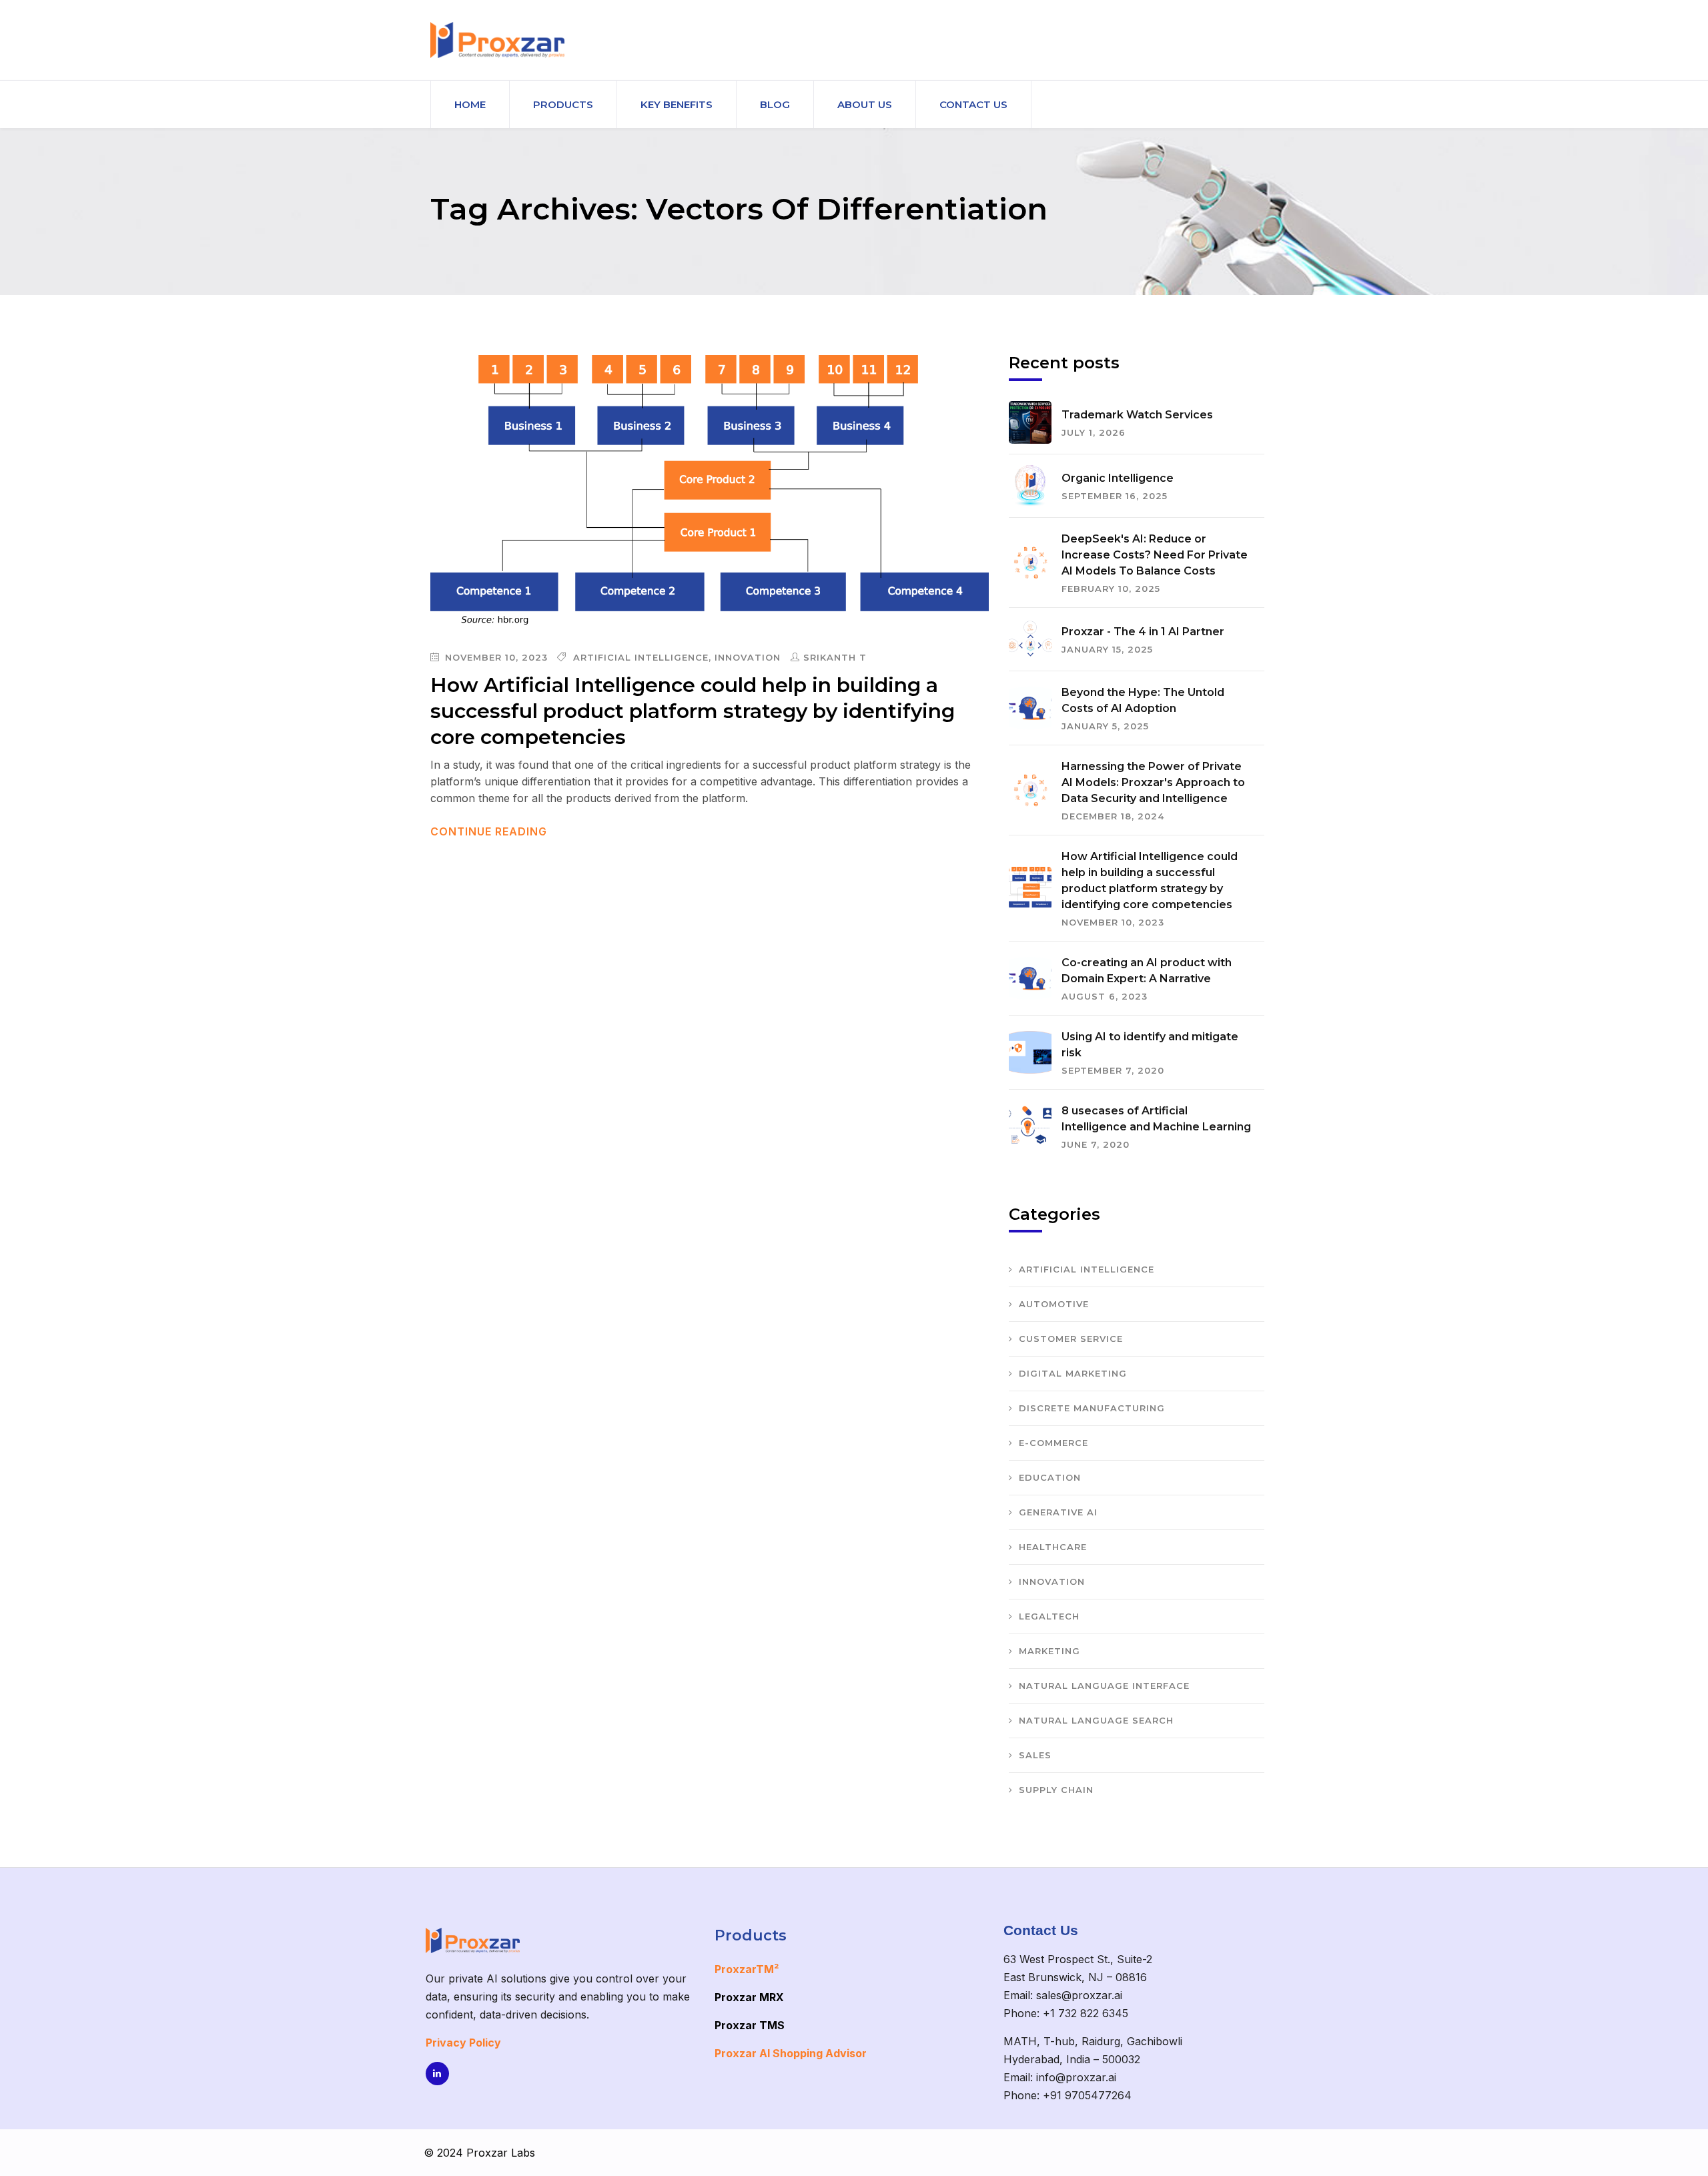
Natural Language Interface (1104, 1686)
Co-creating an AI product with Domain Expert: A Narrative (1147, 971)
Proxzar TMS (750, 2025)
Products (563, 104)
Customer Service (1071, 1339)
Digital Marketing (1073, 1373)
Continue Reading (490, 831)
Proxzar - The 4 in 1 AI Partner (1143, 632)
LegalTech (1049, 1616)
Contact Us (973, 104)
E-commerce (1053, 1443)
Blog (775, 104)
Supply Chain (1056, 1790)
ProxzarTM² (747, 1969)
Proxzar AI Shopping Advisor (791, 2053)
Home (470, 104)
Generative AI (1058, 1512)
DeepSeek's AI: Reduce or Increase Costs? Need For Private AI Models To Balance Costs (1155, 555)
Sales (1035, 1755)
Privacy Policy (463, 2043)
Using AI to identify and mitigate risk (1150, 1045)
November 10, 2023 (495, 657)
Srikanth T (835, 657)
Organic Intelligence (1118, 478)
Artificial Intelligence (641, 657)
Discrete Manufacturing (1092, 1408)
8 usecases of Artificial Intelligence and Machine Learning (1156, 1119)
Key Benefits (677, 104)
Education (1050, 1477)
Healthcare (1053, 1547)
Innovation (748, 657)
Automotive (1054, 1304)
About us (865, 104)
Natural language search (1096, 1720)
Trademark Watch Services (1137, 415)
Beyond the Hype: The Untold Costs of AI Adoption (1143, 700)
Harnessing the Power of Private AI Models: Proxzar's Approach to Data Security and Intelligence (1153, 782)
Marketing (1049, 1651)
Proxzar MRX (749, 1997)
